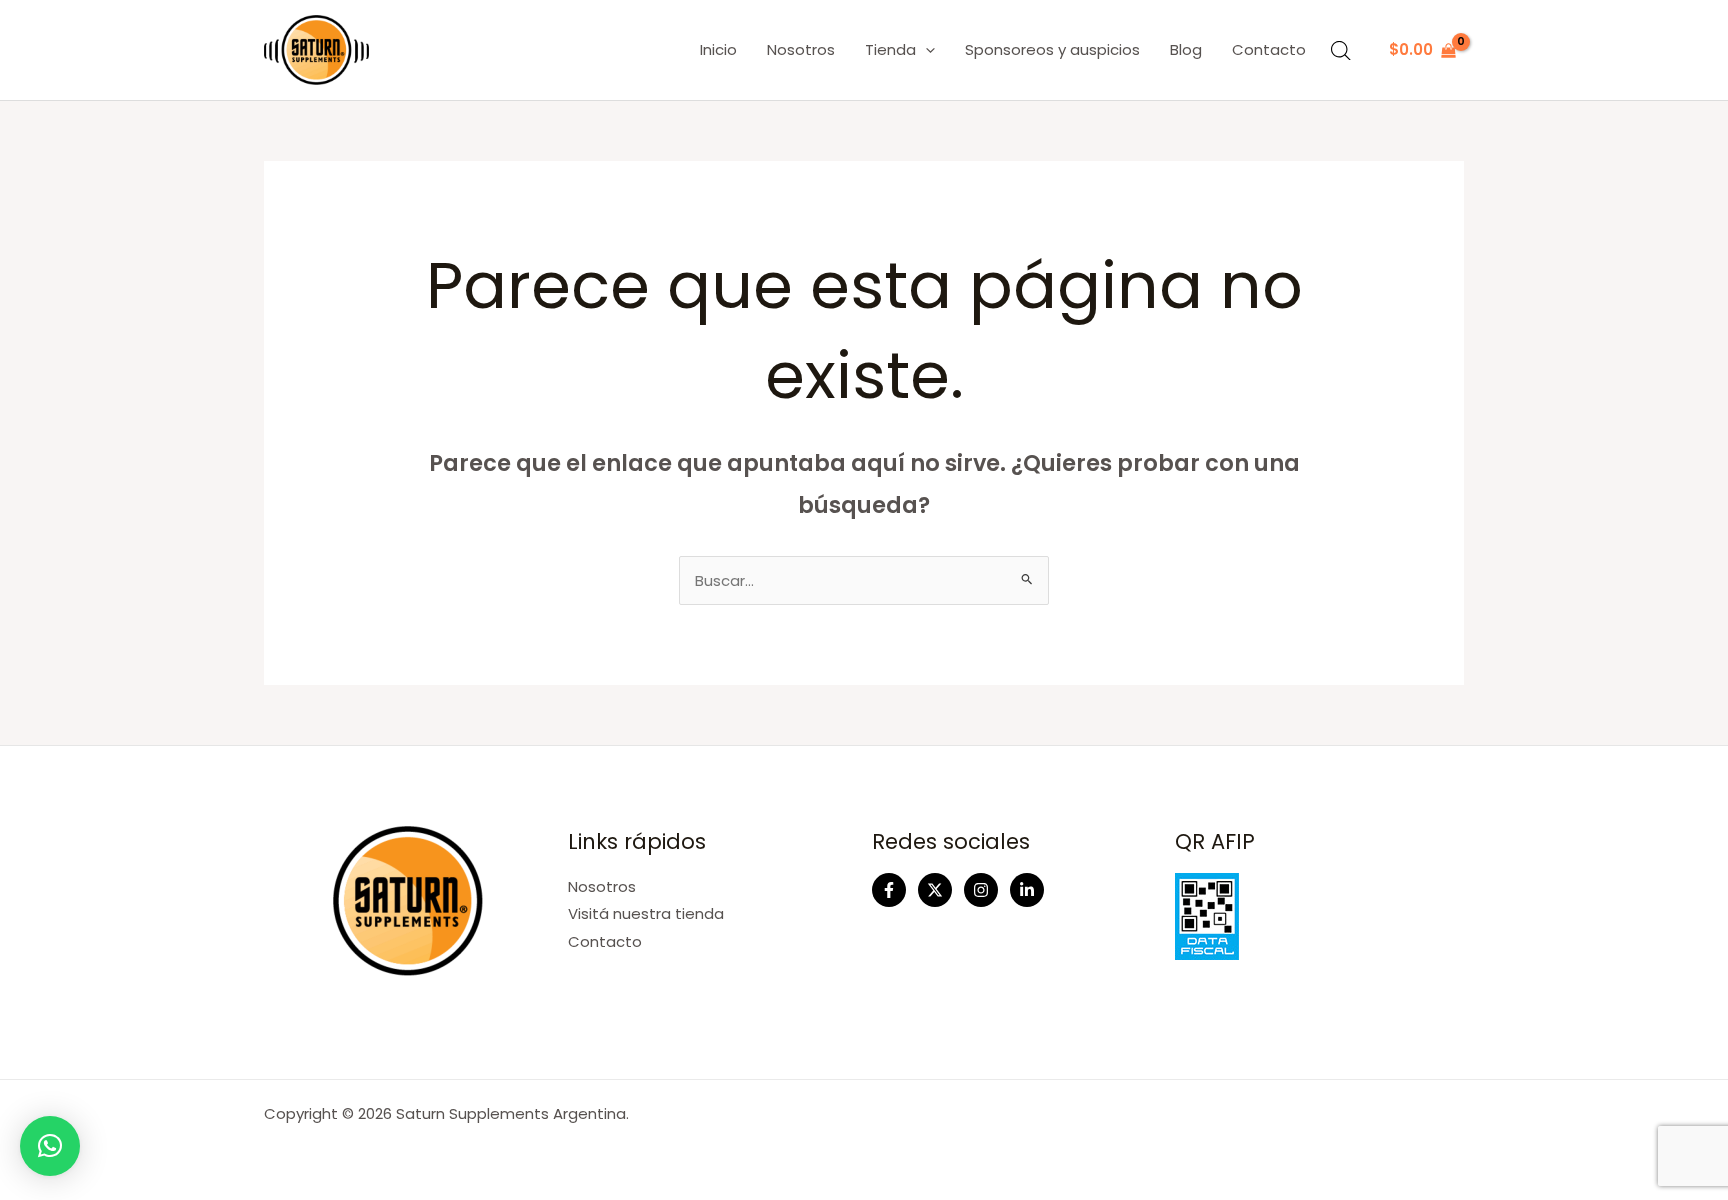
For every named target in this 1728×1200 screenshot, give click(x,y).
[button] (50, 1146)
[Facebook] (889, 890)
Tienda (890, 49)
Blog (1186, 49)
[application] (925, 50)
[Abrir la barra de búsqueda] (1341, 50)
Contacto (1269, 49)
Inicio (718, 49)
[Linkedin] (1027, 890)
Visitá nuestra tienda (646, 913)
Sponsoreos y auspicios (1052, 49)
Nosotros (801, 49)
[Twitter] (935, 890)
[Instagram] (981, 890)
